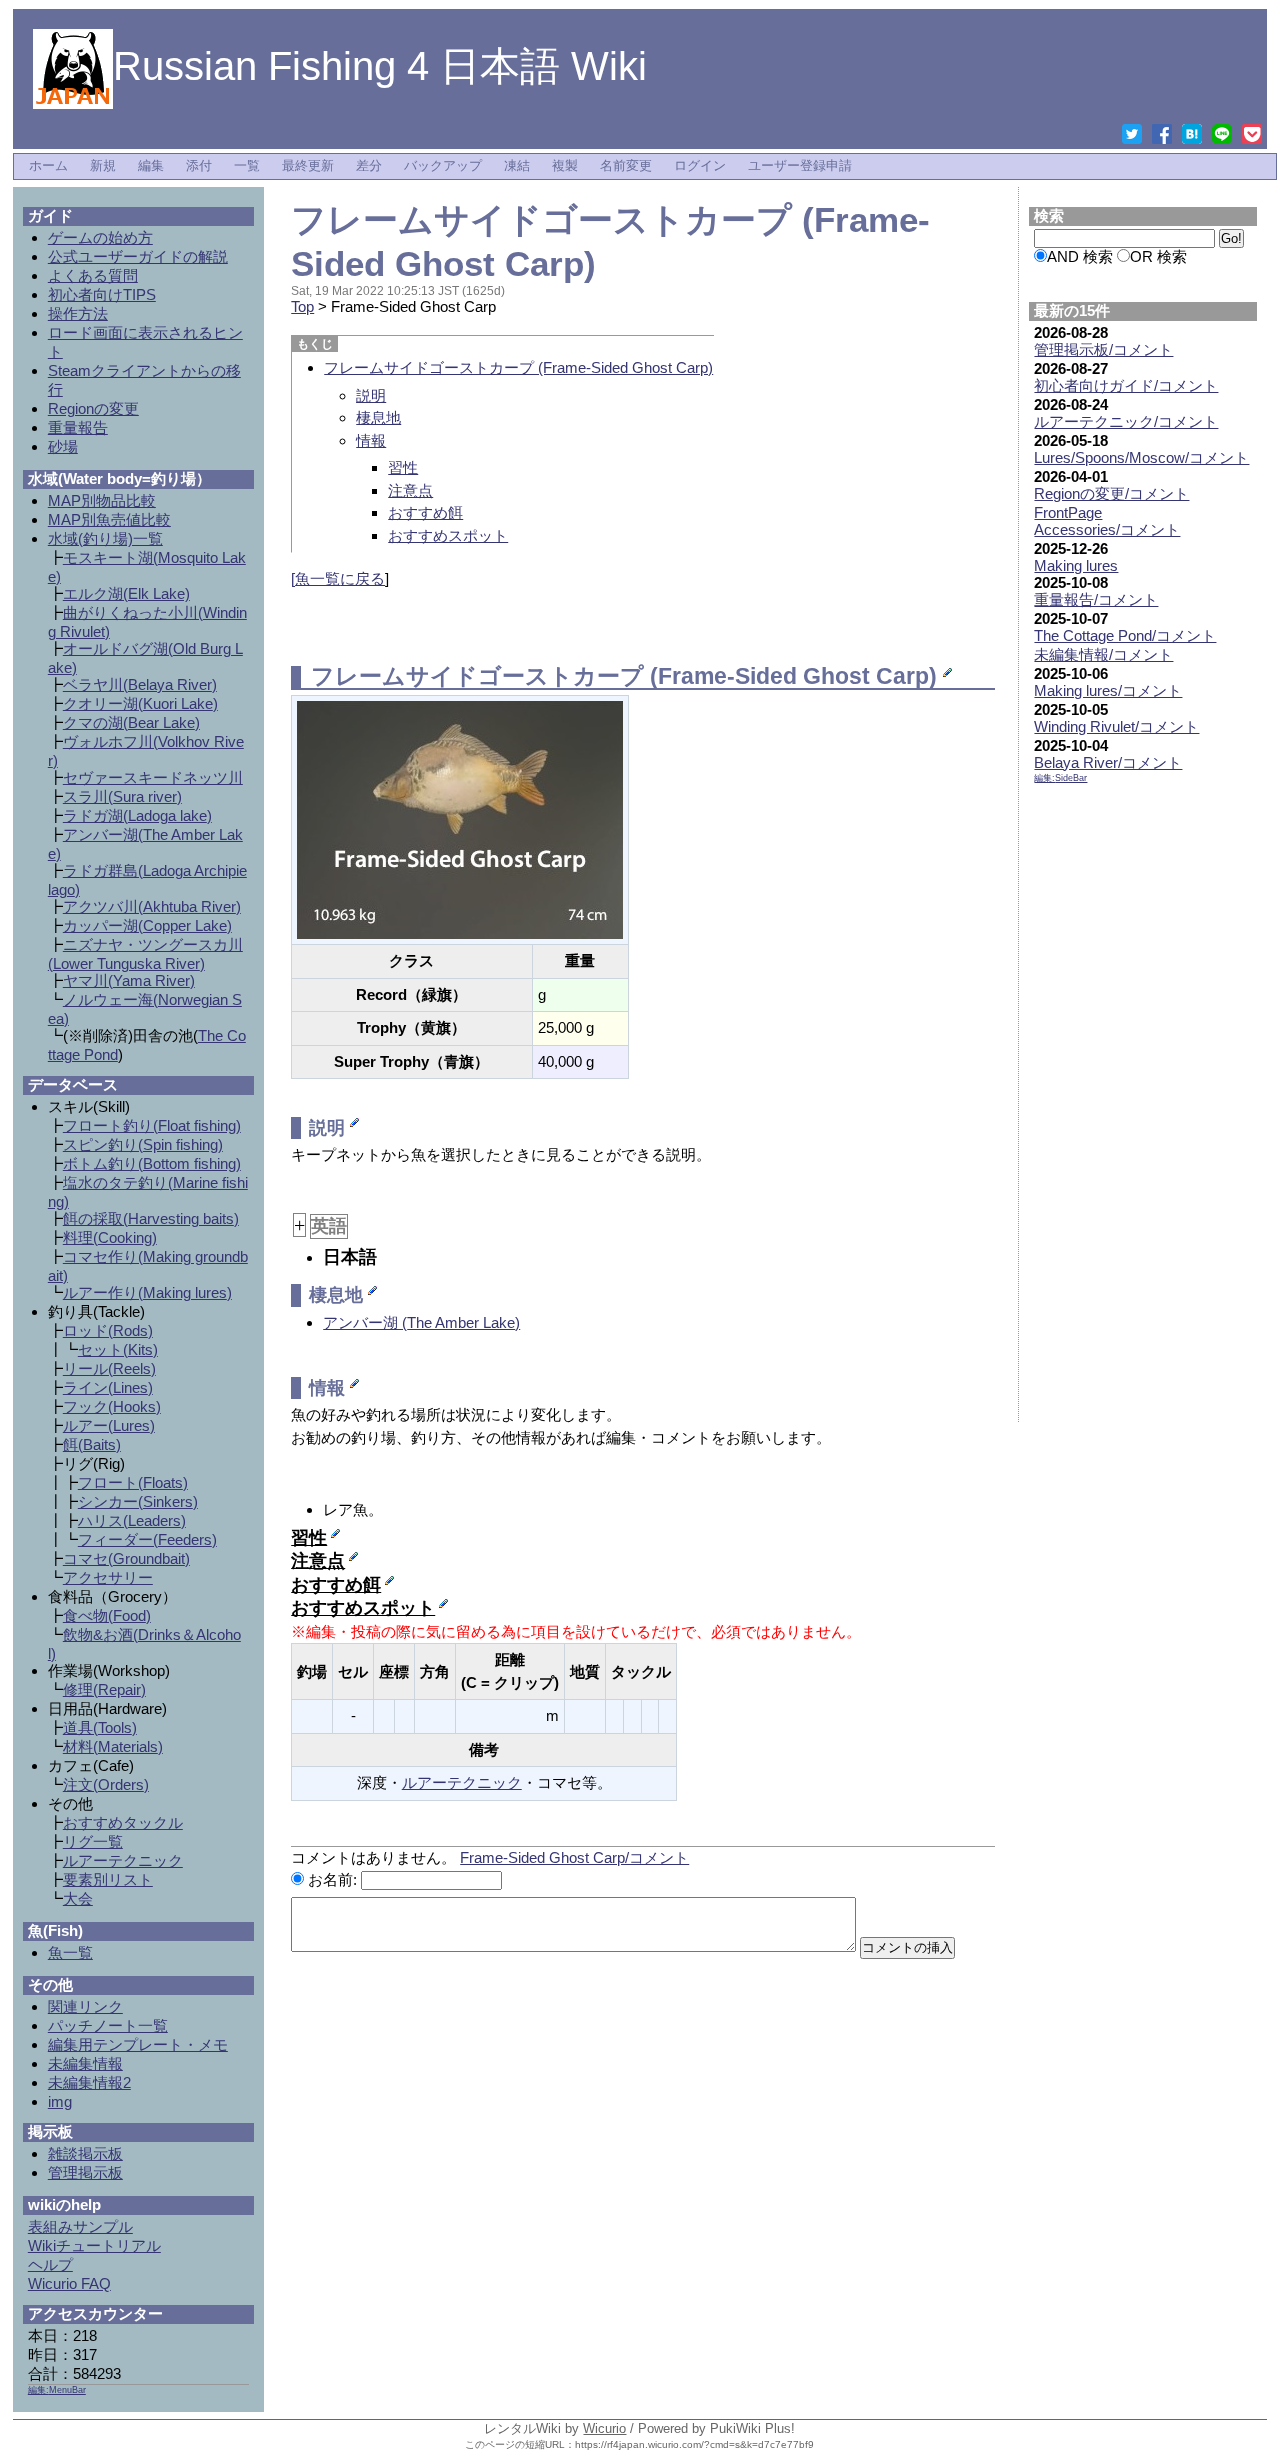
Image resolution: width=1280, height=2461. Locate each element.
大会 (78, 1898)
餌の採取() (151, 1218)
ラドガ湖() (137, 815)
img (60, 2101)
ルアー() (109, 1425)
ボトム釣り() (152, 1163)
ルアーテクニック (462, 1782)
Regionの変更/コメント (1111, 493)
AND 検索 (1080, 256)
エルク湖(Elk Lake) (126, 593)
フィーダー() (147, 1539)
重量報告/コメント (1096, 599)
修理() (104, 1689)
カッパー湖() (147, 925)
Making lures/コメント (1108, 690)
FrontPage (1068, 512)
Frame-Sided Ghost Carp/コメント (574, 1857)
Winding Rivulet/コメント (1116, 726)
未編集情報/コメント (1103, 654)
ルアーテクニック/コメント (1126, 421)
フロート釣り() (152, 1125)
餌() (92, 1444)
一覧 (247, 166)
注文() (106, 1784)
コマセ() (126, 1558)
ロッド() (108, 1330)
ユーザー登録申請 (800, 166)
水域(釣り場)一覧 (105, 538)
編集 (151, 166)
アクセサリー (108, 1577)
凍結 (517, 166)
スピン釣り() (143, 1144)
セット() (118, 1349)
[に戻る (338, 578)
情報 (371, 440)
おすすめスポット (448, 535)
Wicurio (604, 2428)
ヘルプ (50, 2264)
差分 (369, 166)
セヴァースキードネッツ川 (153, 777)
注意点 (410, 490)
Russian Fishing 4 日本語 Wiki (380, 66)
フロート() (133, 1482)
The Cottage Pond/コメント (1125, 635)
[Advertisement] (1143, 1107)
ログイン (700, 166)
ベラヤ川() (140, 684)
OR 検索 (1158, 256)
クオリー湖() (140, 703)
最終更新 (308, 166)
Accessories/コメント (1107, 529)
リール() (109, 1368)
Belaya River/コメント (1108, 762)
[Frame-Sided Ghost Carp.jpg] (460, 818)
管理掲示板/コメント (1103, 349)
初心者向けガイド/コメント (1126, 385)
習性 (403, 467)
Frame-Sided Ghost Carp (793, 676)
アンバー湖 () (421, 1322)
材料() (113, 1746)
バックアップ (443, 166)
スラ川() (122, 796)
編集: (1060, 778)
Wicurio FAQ (69, 2283)
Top (302, 306)
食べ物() (107, 1615)
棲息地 (378, 417)
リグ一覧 (93, 1841)
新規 (103, 166)
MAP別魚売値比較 (109, 519)
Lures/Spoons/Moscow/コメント (1141, 457)
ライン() (108, 1387)
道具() (100, 1727)
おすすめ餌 (425, 512)
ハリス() (132, 1520)
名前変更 (626, 166)
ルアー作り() (147, 1292)
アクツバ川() (152, 906)
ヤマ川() (129, 980)
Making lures (1076, 565)
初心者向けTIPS (102, 294)
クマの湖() (131, 722)
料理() (110, 1237)
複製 (565, 166)
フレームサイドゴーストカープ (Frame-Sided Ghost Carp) (518, 367)
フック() (112, 1406)
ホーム (48, 166)
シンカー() (138, 1501)
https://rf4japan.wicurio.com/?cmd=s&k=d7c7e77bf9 (694, 2444)
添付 (199, 166)
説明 (371, 395)
